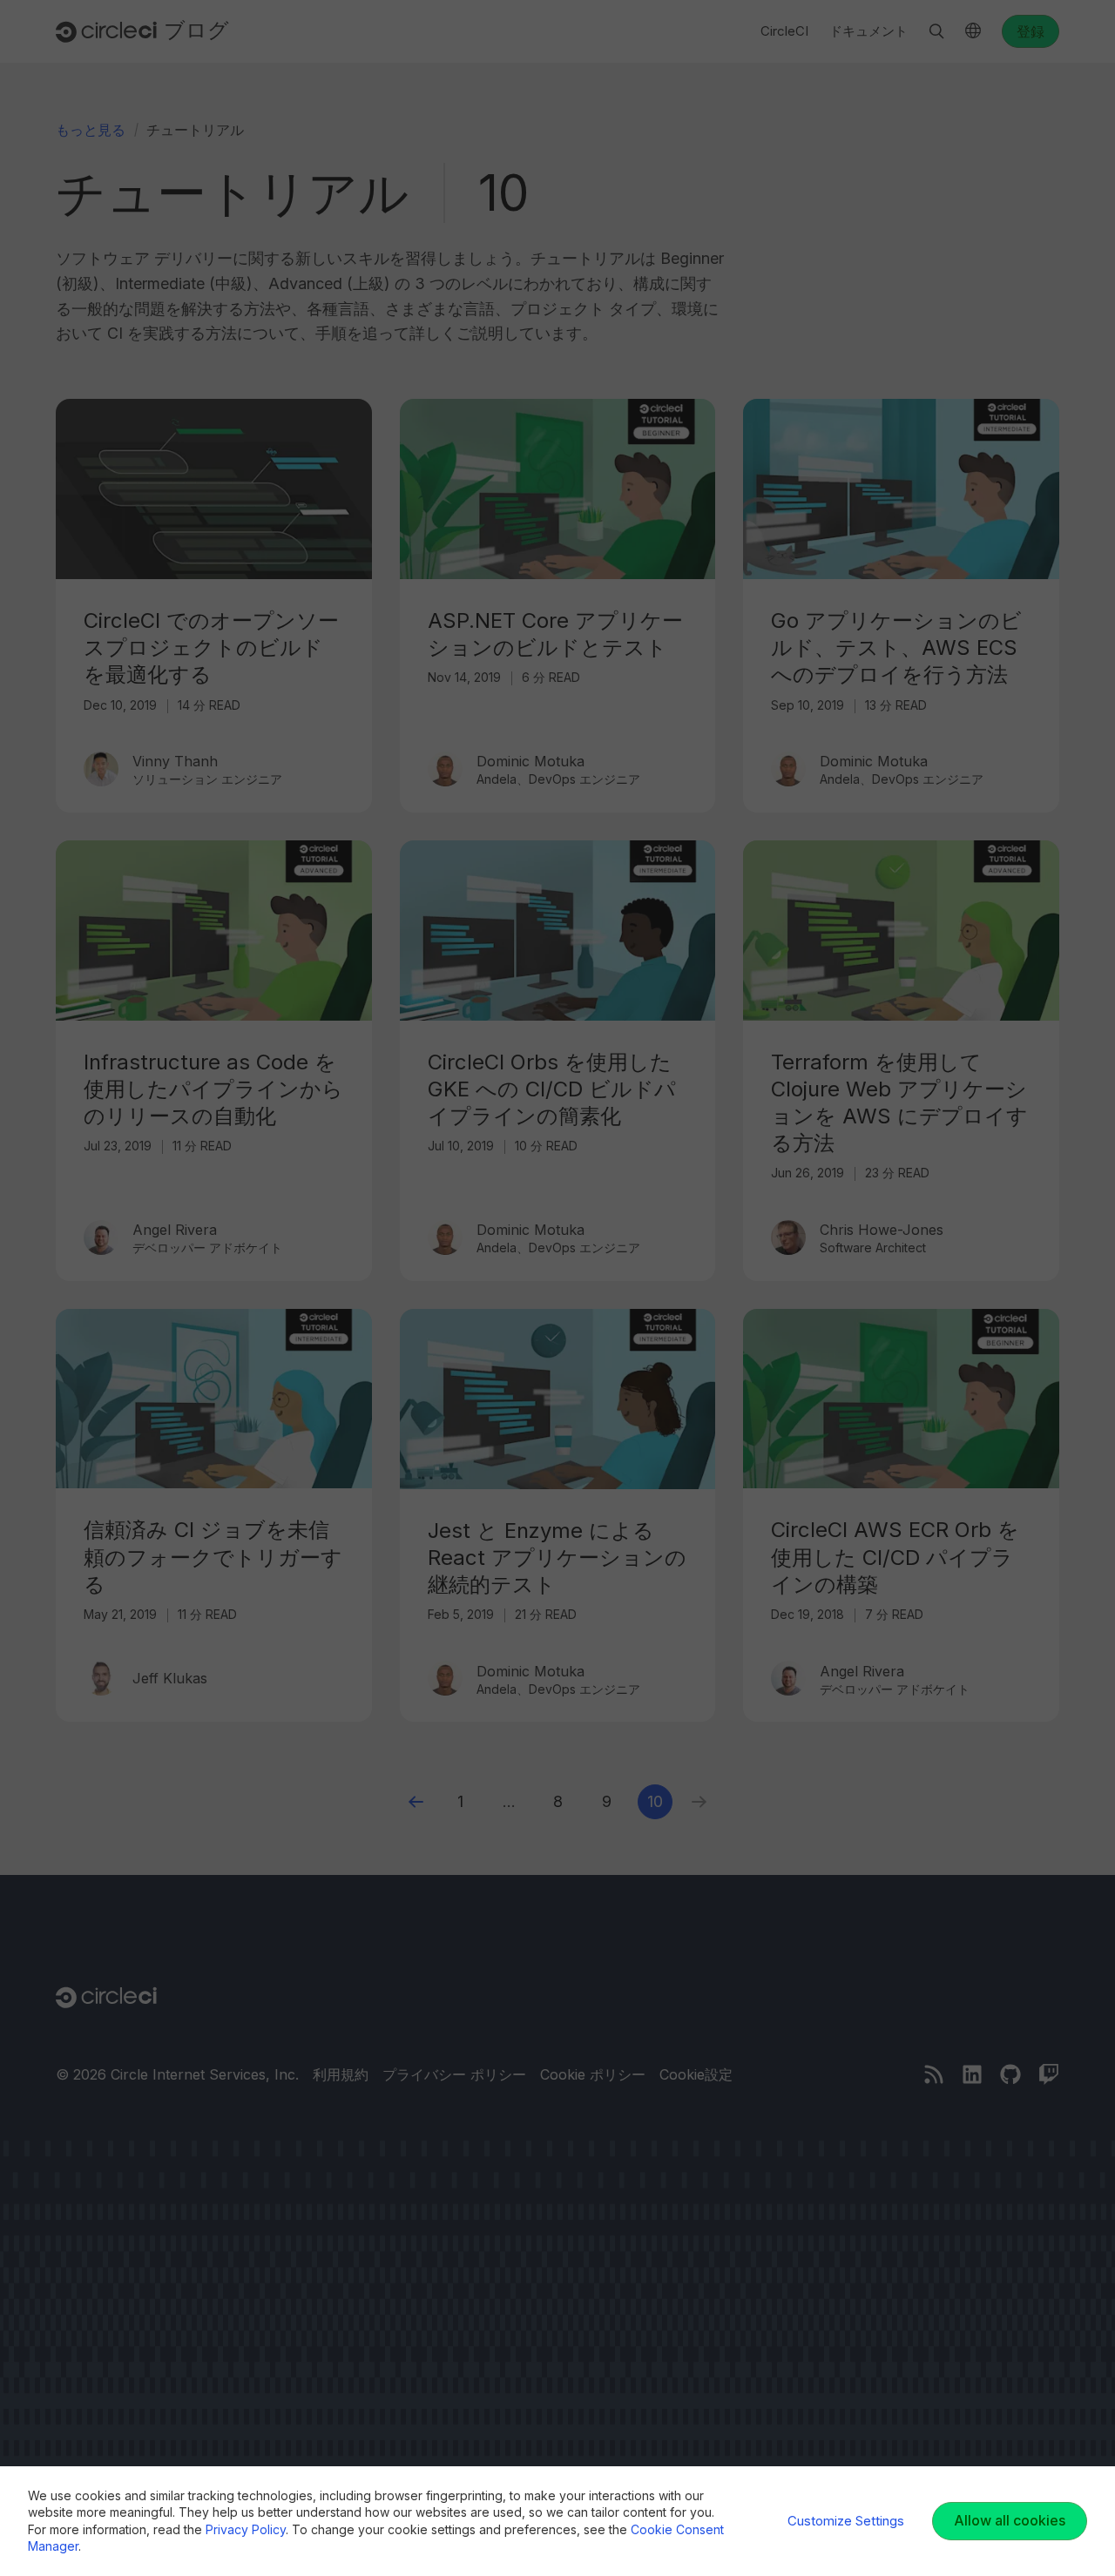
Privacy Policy (246, 2529)
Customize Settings (846, 2521)
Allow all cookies (1010, 2520)
